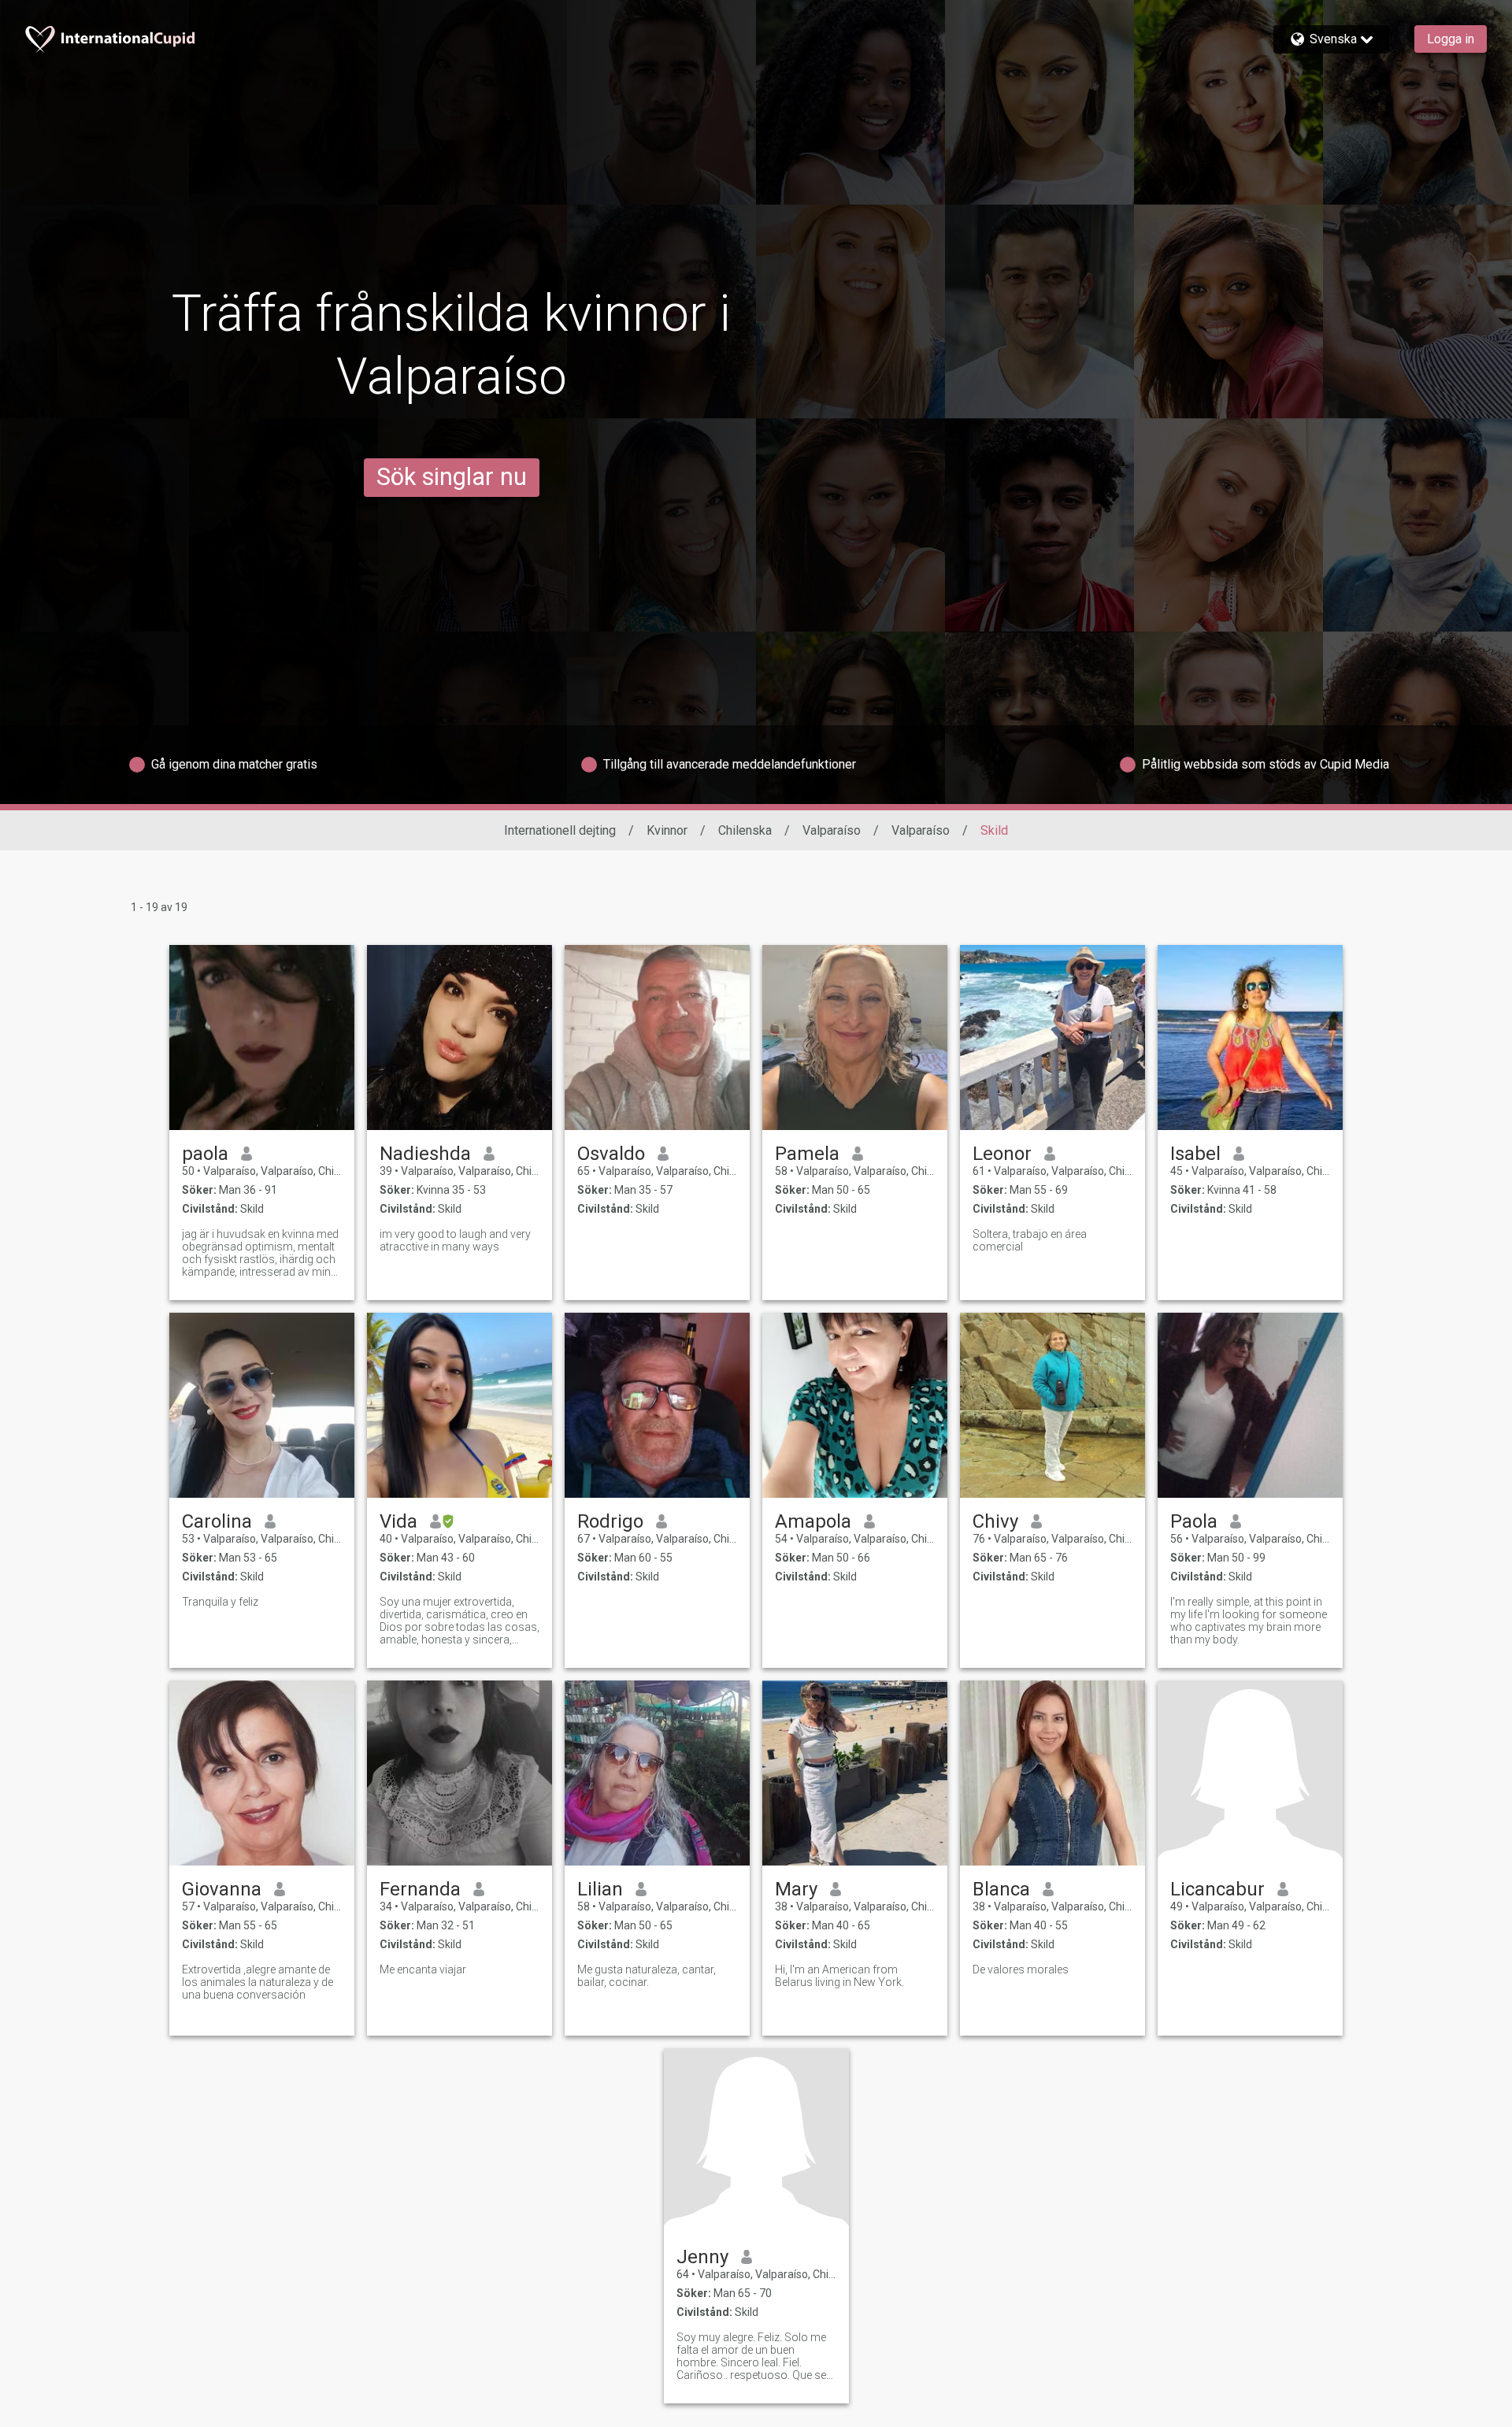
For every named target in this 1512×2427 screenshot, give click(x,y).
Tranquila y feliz (220, 1602)
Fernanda (420, 1889)
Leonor (1002, 1154)
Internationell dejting (560, 830)
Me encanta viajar (423, 1969)
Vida (398, 1521)
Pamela (807, 1154)
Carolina (217, 1521)
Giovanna (222, 1889)
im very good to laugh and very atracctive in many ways (455, 1240)
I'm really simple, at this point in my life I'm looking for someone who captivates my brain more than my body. (1249, 1621)
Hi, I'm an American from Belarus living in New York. (839, 1976)
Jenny (702, 2257)
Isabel (1195, 1154)
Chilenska (745, 830)
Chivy (995, 1521)
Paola (1194, 1521)
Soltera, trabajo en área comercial (1030, 1240)
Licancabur (1217, 1889)
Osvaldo (611, 1154)
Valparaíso (832, 830)
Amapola (813, 1521)
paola (205, 1154)
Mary (796, 1889)
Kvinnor (667, 830)
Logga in (1451, 39)
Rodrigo (610, 1521)
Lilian (600, 1889)
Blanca (1001, 1889)
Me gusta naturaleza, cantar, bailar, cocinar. (647, 1976)
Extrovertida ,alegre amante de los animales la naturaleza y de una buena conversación (258, 1982)
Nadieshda (425, 1154)
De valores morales (1021, 1969)
